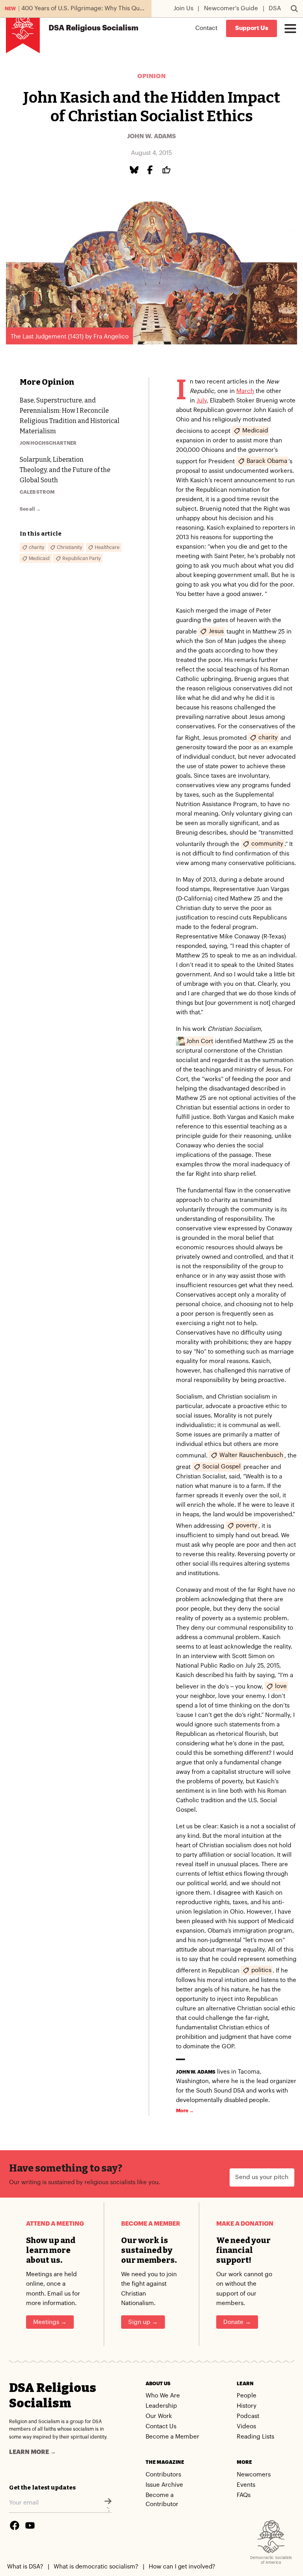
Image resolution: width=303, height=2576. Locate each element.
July (202, 401)
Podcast (248, 2416)
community (267, 844)
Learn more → (33, 2452)
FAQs (244, 2495)
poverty (247, 1526)
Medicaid (255, 431)
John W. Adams (151, 136)
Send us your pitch (262, 2177)
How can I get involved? (182, 2567)
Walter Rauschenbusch (251, 1455)
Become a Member (172, 2437)
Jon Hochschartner (48, 443)
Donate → (237, 2322)
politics (261, 1970)
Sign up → (143, 2322)
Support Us (252, 28)
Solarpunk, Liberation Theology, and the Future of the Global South (65, 470)
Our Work (159, 2416)
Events (246, 2485)
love (281, 1686)
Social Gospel (222, 1467)
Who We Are (163, 2396)
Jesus (216, 631)
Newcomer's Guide (231, 8)
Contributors (163, 2475)
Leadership (161, 2406)
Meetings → (50, 2322)
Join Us (183, 8)
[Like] (168, 170)
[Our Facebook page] (15, 2525)
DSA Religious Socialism (53, 2395)
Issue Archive (164, 2485)
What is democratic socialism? (96, 2567)
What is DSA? (25, 2567)
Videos (246, 2427)
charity (268, 738)
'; (108, 2509)
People (247, 2396)
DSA (275, 8)
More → (185, 2111)
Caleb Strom (37, 492)
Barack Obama (267, 461)
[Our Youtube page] (30, 2525)
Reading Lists (255, 2437)
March (245, 391)
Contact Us (161, 2427)
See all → (30, 509)
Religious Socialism (94, 28)
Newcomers (254, 2475)
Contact (206, 28)
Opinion (151, 76)
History (247, 2406)
